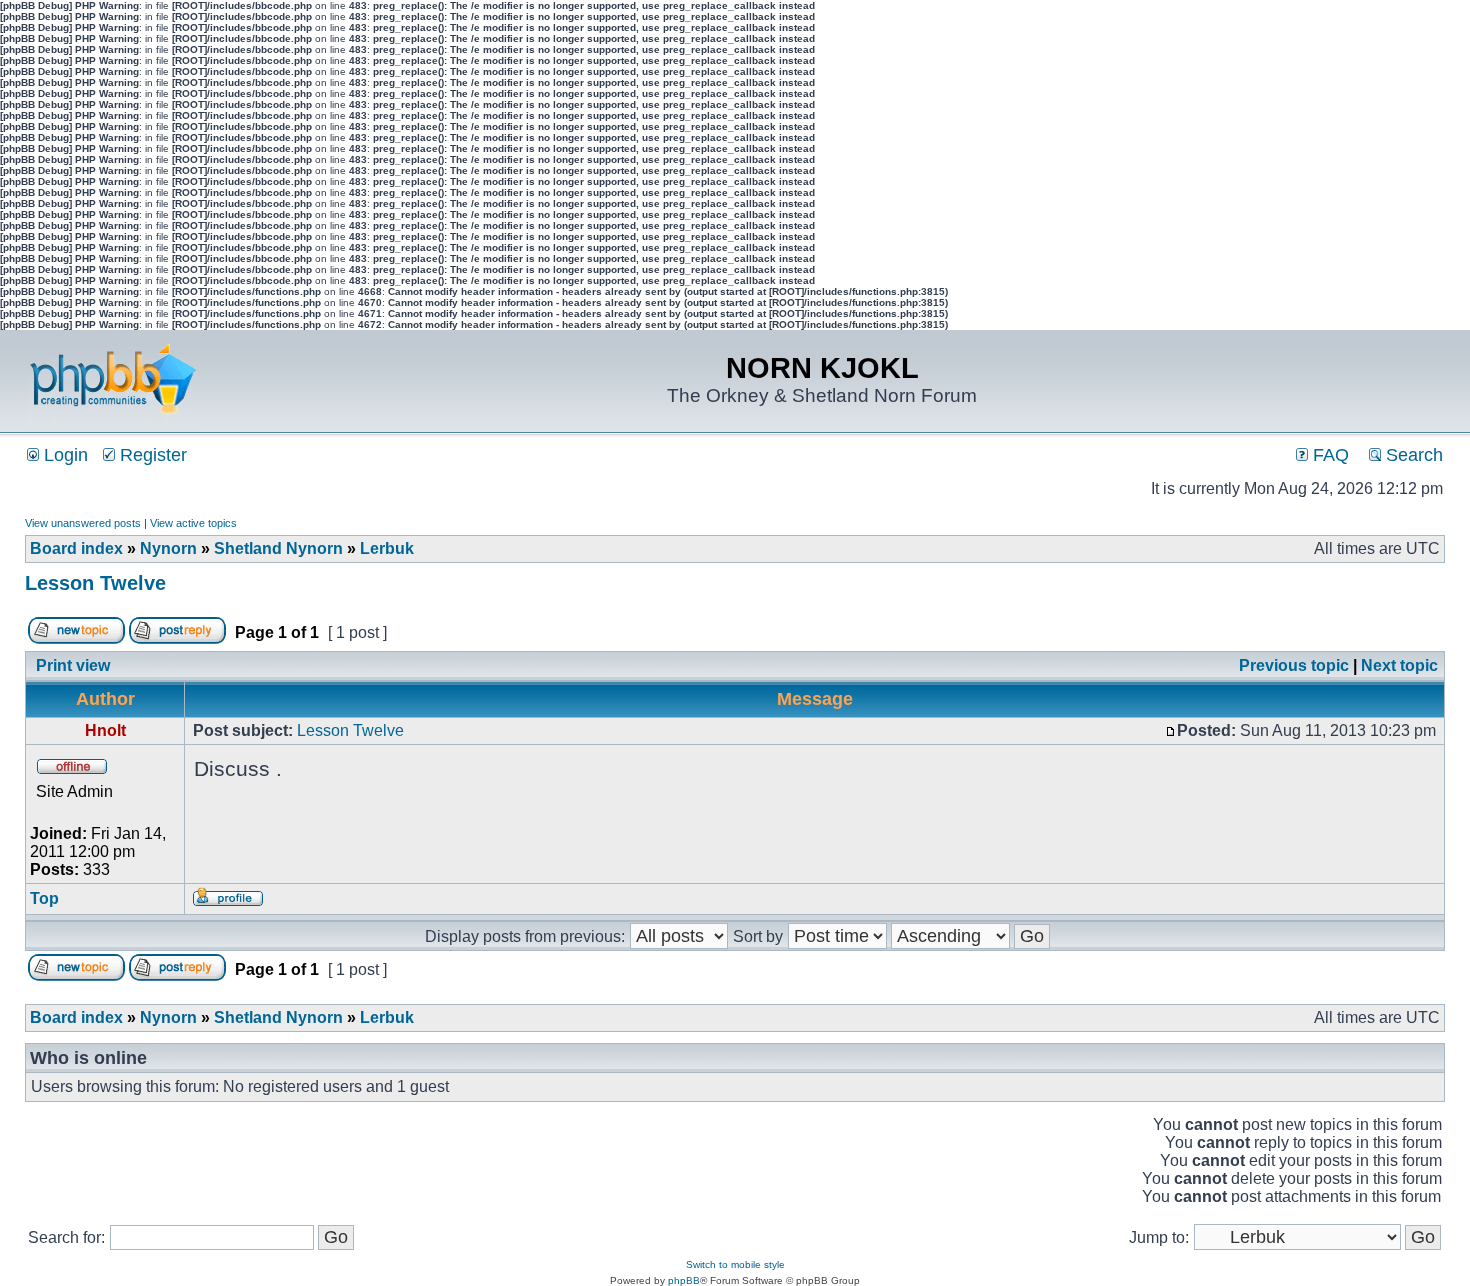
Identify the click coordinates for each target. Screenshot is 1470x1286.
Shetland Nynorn (278, 548)
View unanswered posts (83, 523)
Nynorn (168, 548)
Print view (73, 665)
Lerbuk (387, 548)
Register (151, 455)
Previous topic (1294, 665)
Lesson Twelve (95, 583)
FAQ (1328, 455)
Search (1412, 455)
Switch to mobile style (735, 1264)
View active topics (193, 523)
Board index (76, 548)
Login (63, 455)
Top (44, 898)
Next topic (1399, 665)
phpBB (684, 1280)
